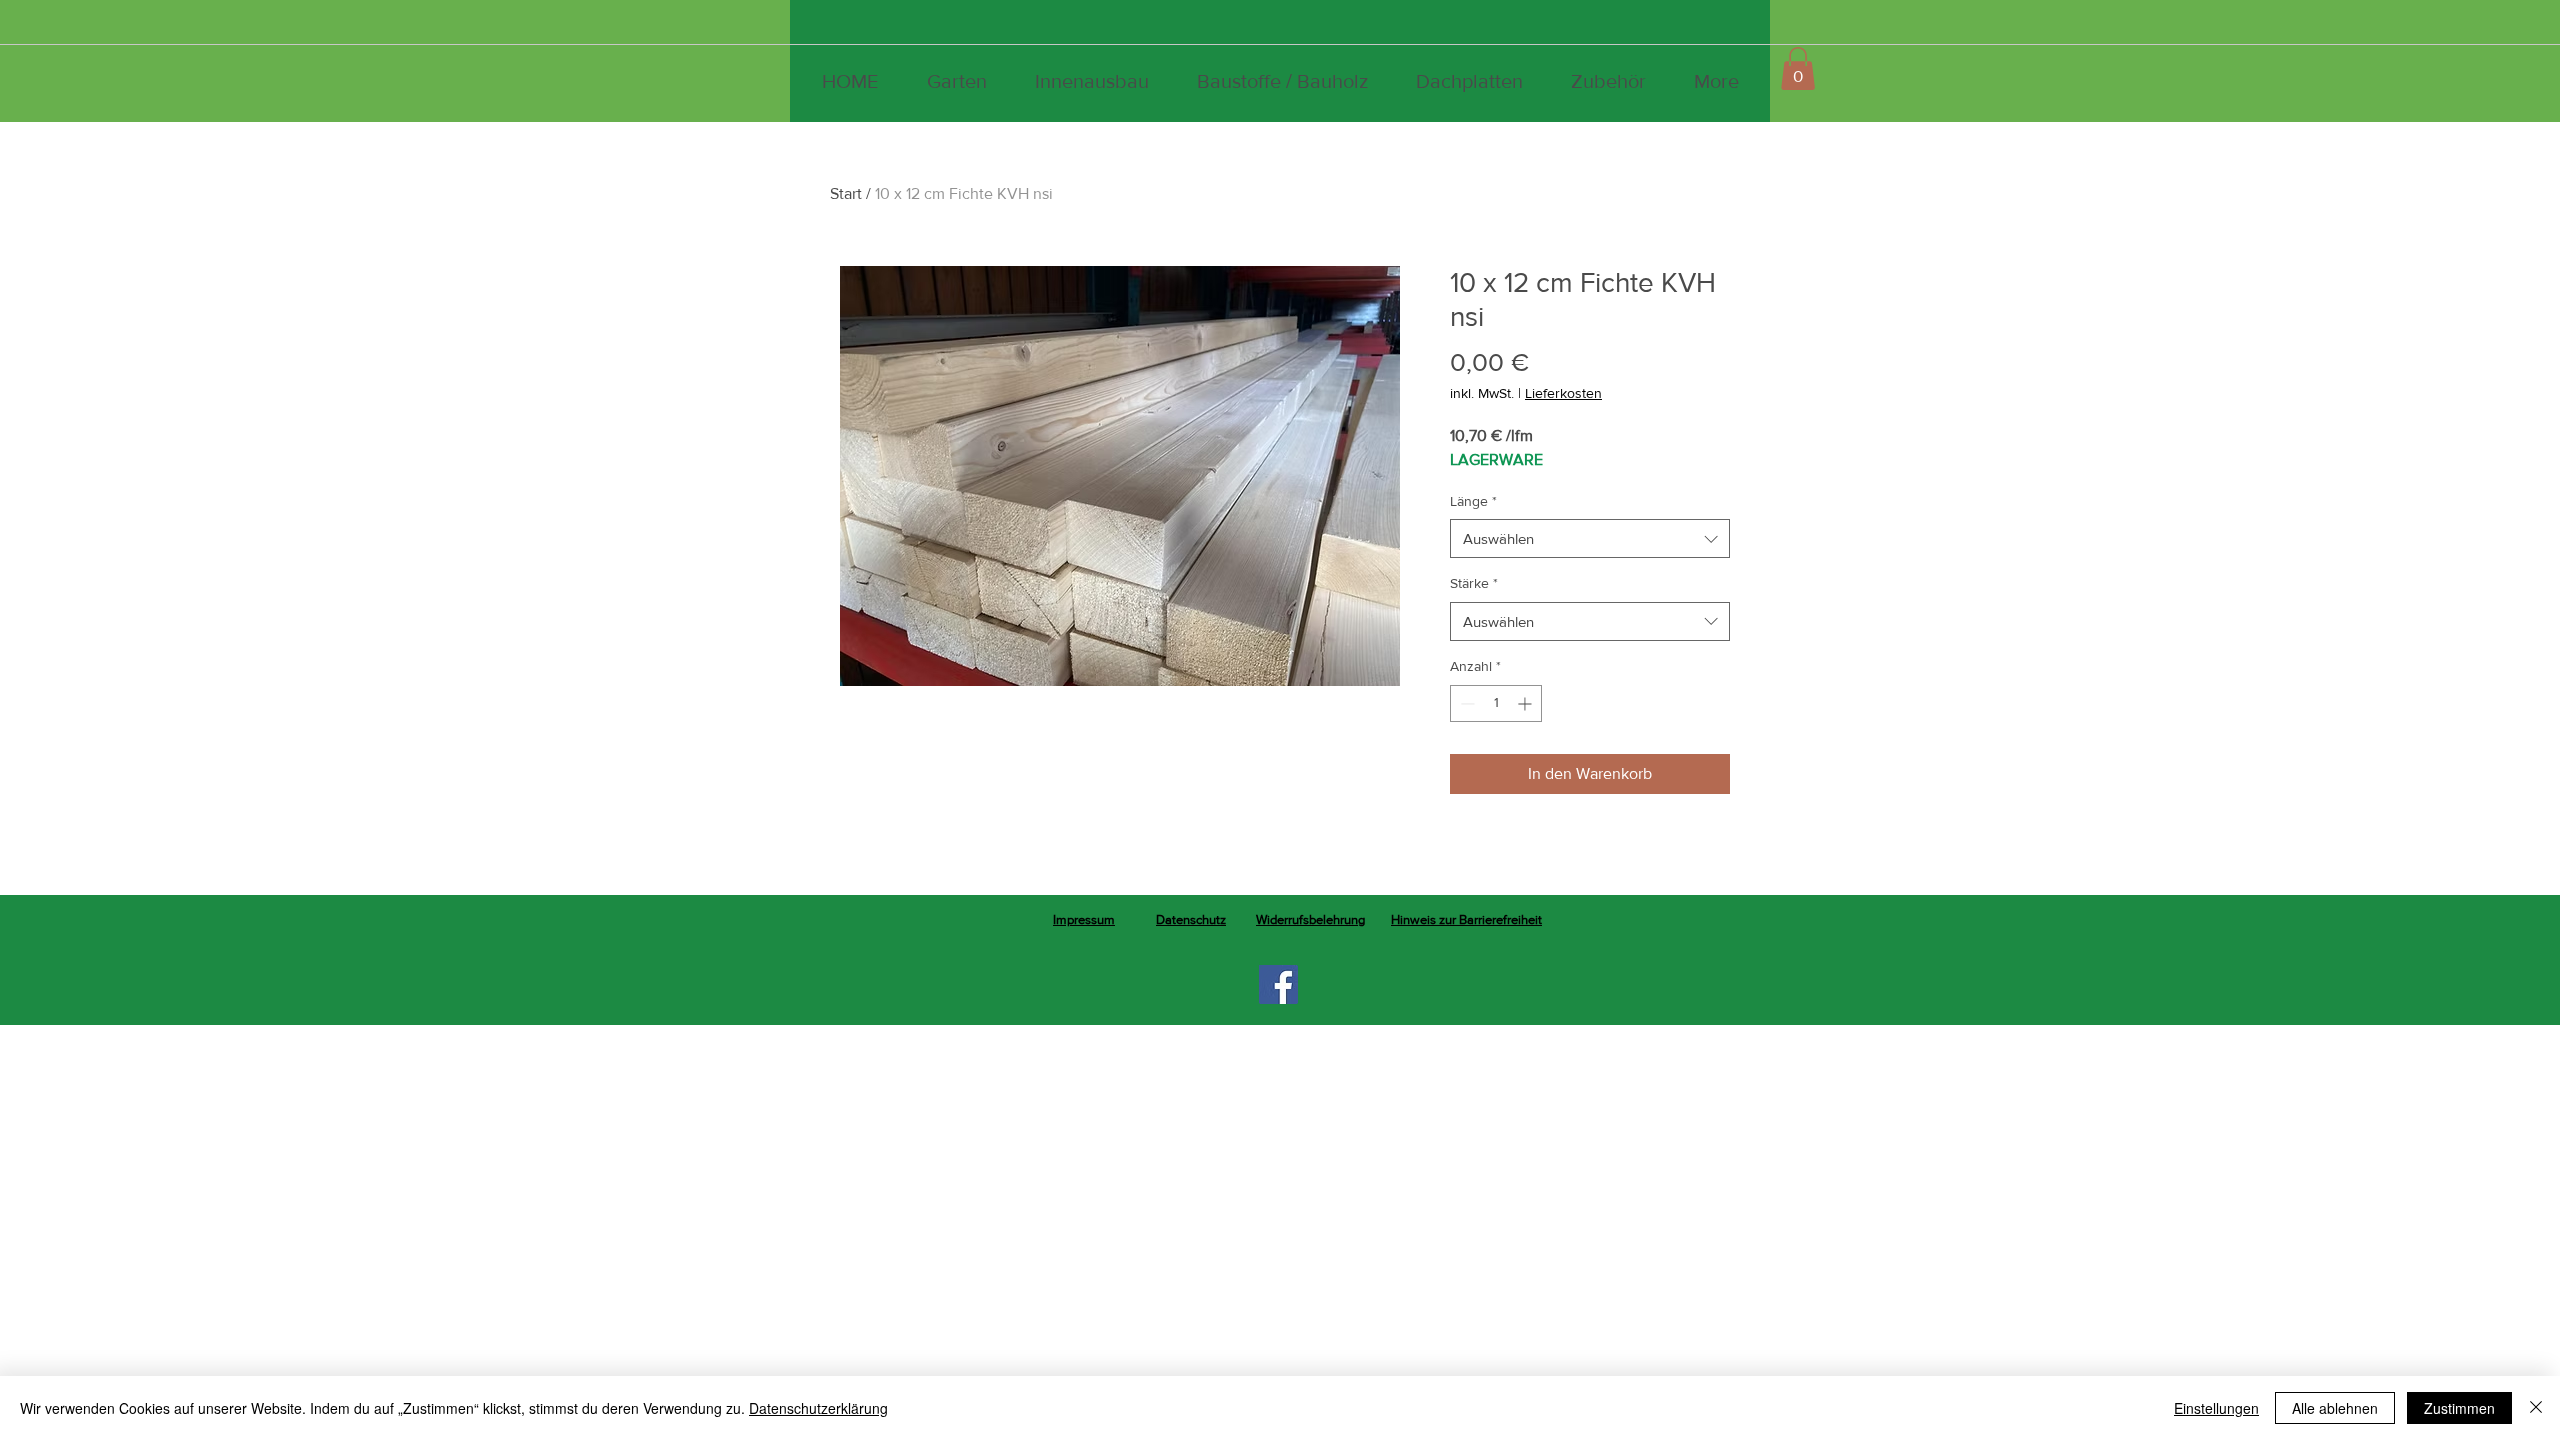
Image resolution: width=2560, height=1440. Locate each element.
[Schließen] (2536, 1408)
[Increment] (1526, 703)
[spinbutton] (1496, 703)
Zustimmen (2459, 1408)
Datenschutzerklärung (818, 1408)
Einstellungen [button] (2216, 1408)
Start (846, 193)
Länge (1473, 501)
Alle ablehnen (2335, 1408)
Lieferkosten (1563, 393)
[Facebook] (1278, 984)
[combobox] (1590, 538)
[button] (1798, 68)
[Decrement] (1465, 703)
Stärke (1474, 583)
